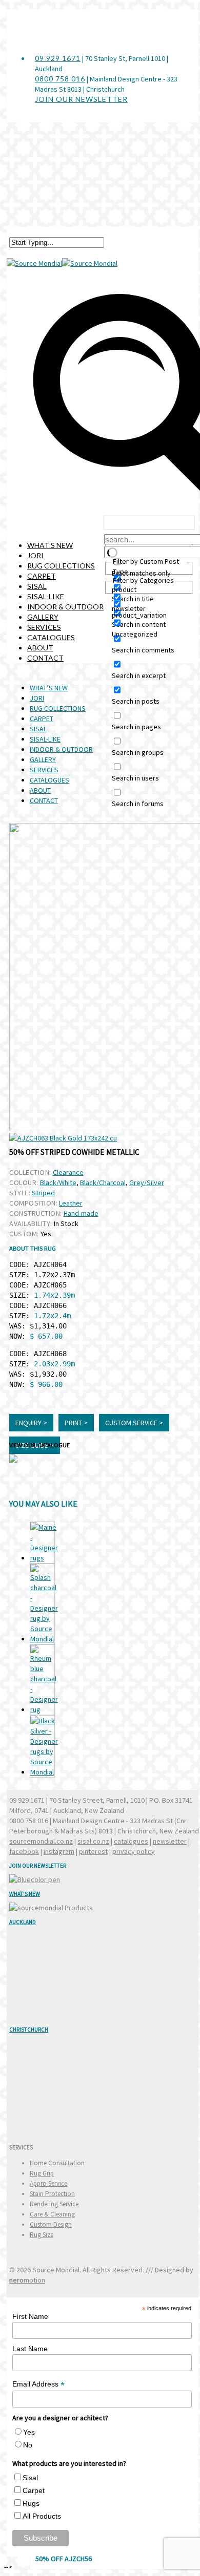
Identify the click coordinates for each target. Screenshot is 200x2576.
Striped (43, 1193)
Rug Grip (42, 2173)
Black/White (58, 1183)
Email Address (38, 2384)
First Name (30, 2316)
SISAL (37, 586)
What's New (25, 1894)
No (28, 2445)
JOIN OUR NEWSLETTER (81, 99)
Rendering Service (54, 2204)
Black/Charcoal (103, 1183)
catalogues (131, 1841)
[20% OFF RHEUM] (42, 1680)
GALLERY (43, 617)
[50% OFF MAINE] (42, 1543)
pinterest (93, 1851)
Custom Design (51, 2224)
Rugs (31, 2503)
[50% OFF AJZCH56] (42, 1746)
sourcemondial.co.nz (41, 1841)
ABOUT (40, 648)
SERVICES (44, 627)
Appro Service (48, 2183)
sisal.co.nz (93, 1841)
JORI (35, 555)
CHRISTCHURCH (29, 2030)
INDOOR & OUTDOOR (65, 607)
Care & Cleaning (52, 2214)
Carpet (34, 2490)
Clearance (68, 1172)
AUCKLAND (23, 1922)
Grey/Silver (147, 1183)
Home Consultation (57, 2163)
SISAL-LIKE (46, 596)
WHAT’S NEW (50, 545)
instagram (59, 1851)
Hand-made (81, 1213)
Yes (29, 2432)
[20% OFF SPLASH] (42, 1604)
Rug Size (42, 2235)
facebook (24, 1851)
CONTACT (45, 658)
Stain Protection (52, 2194)
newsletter (170, 1841)
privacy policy (134, 1851)
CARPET (42, 576)
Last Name (30, 2349)
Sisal (30, 2478)
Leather (71, 1203)
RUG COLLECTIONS (61, 566)
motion (27, 2280)
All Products (42, 2516)
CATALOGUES (51, 637)
